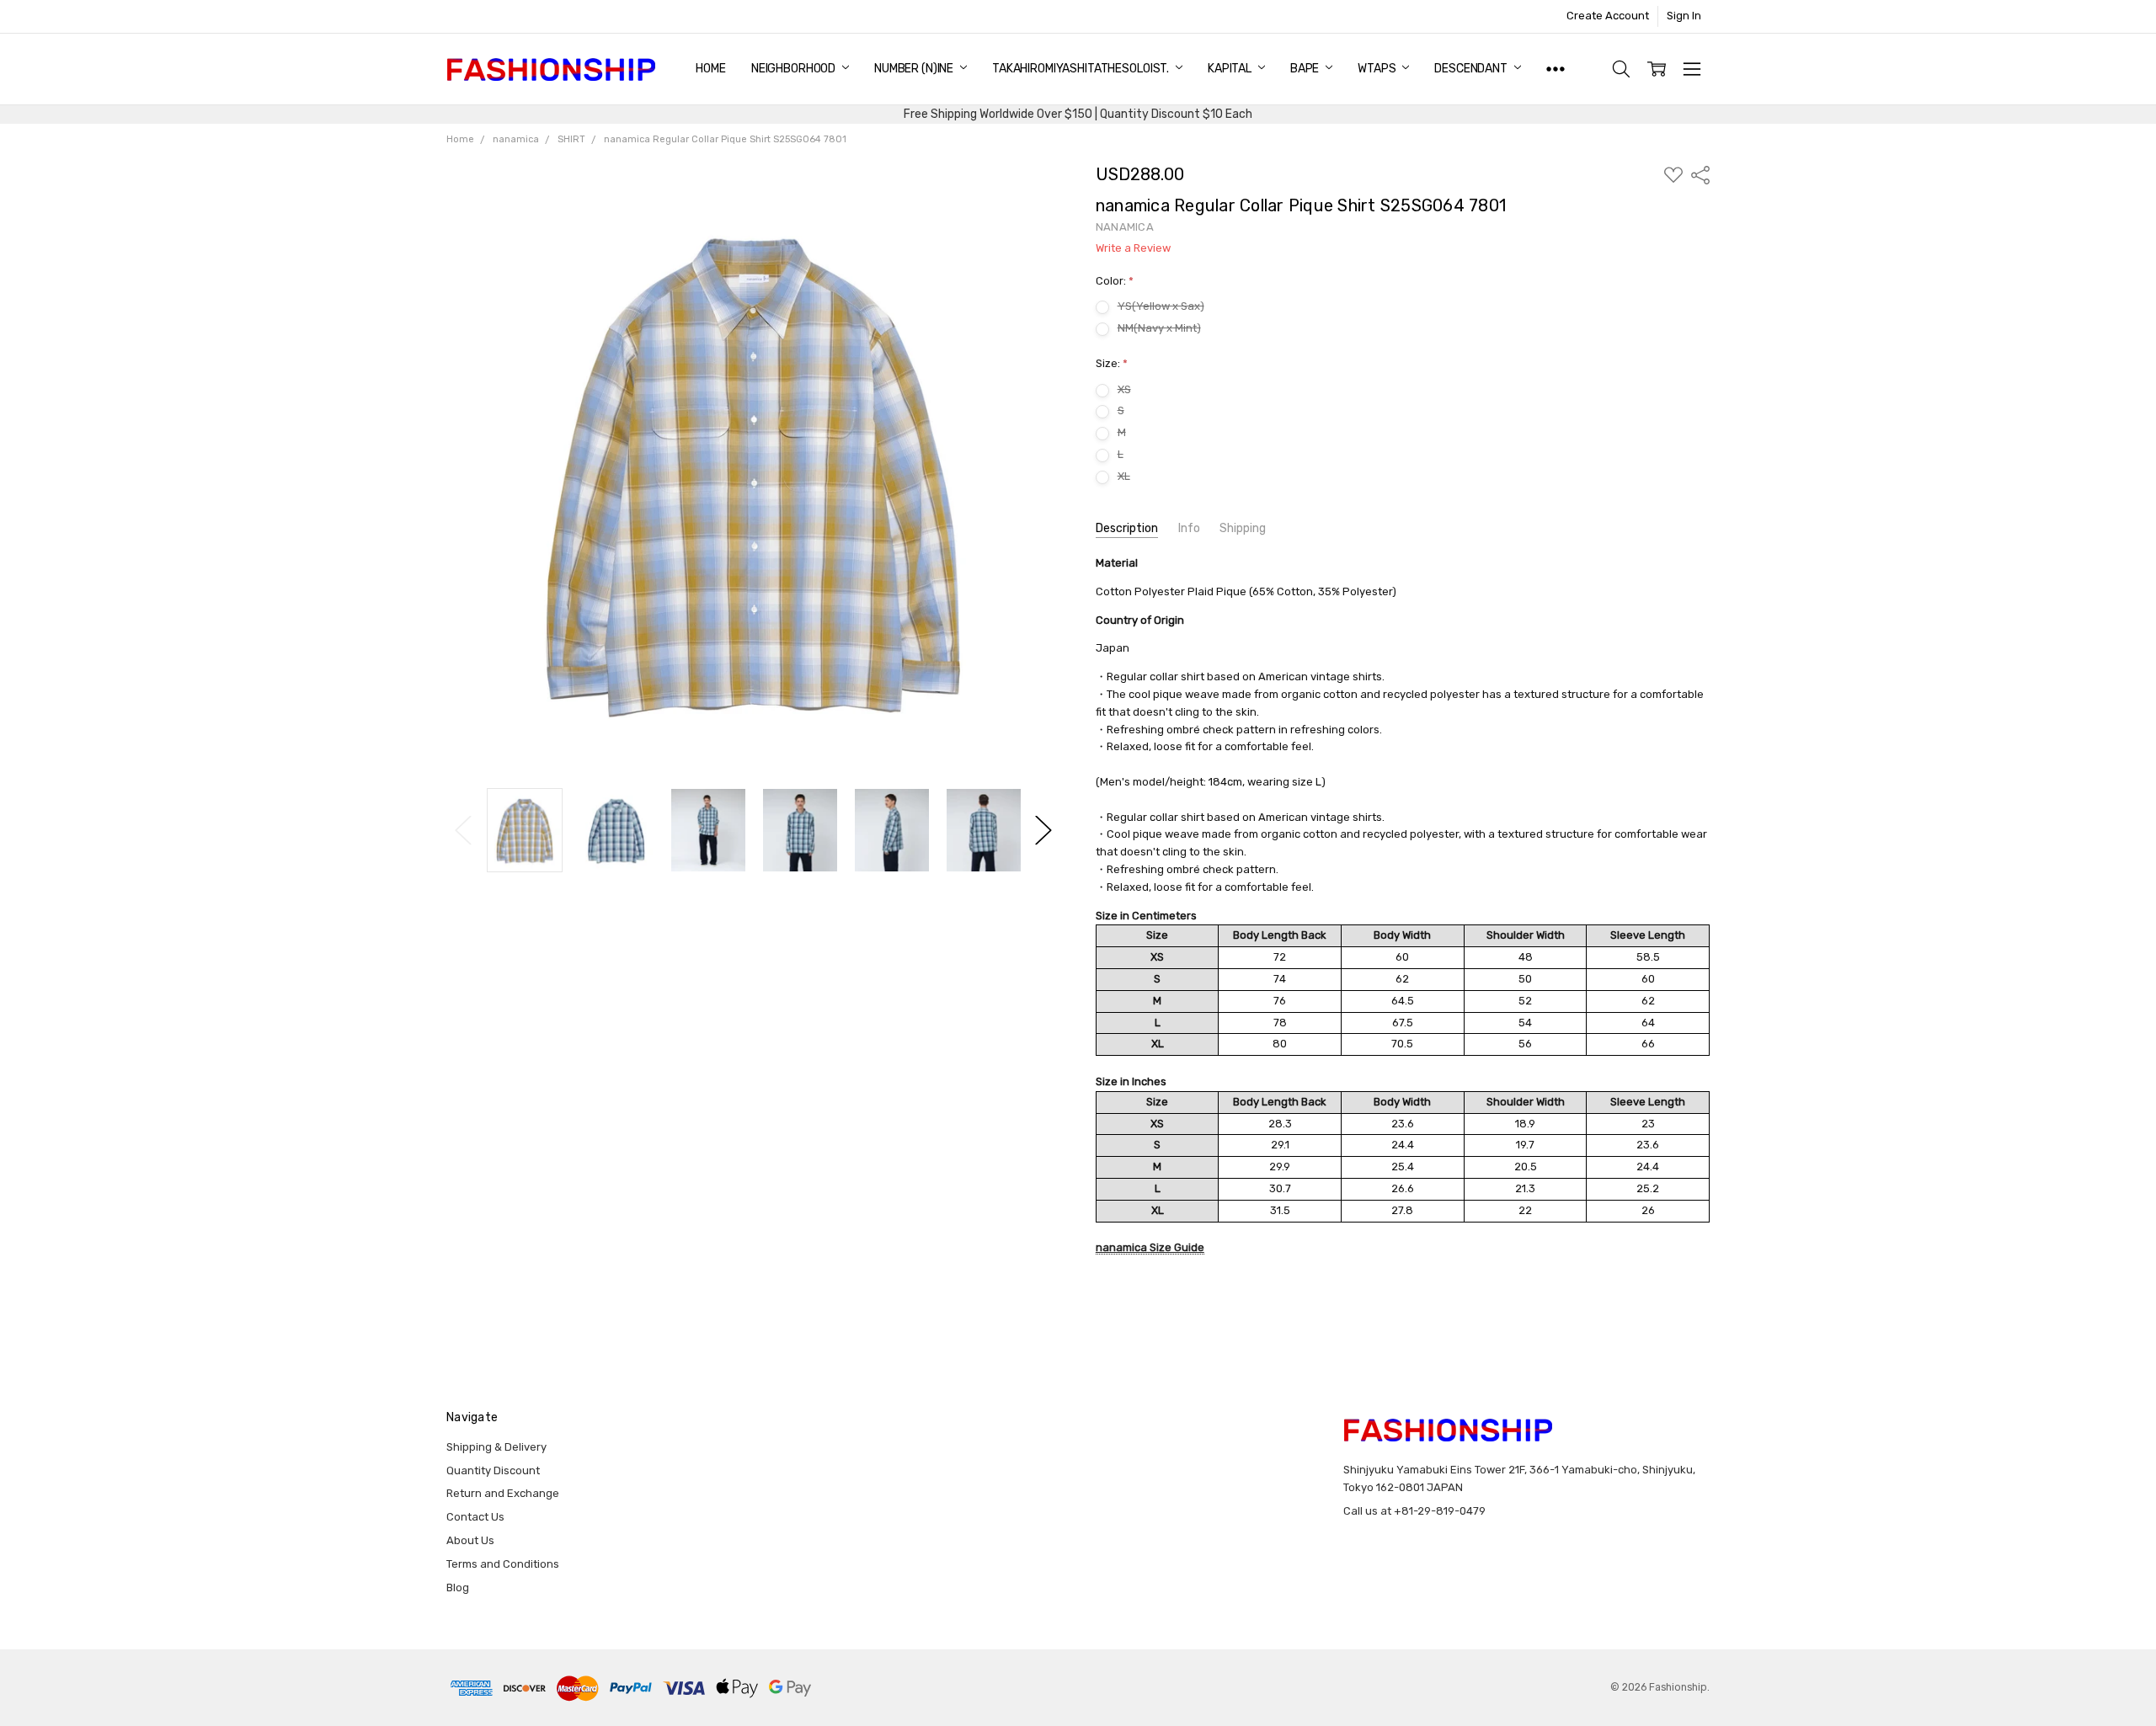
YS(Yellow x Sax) (1161, 306)
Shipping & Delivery (496, 1447)
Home (710, 69)
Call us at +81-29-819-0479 (1414, 1511)
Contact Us (475, 1517)
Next (1043, 831)
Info (1189, 528)
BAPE (1306, 69)
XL (1124, 476)
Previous (463, 831)
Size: (1112, 363)
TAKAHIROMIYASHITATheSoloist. (1082, 69)
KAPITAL (1231, 69)
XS (1124, 389)
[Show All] (1556, 69)
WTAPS (1378, 69)
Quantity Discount (493, 1470)
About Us (470, 1540)
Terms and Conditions (503, 1564)
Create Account (1608, 16)
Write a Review (1133, 248)
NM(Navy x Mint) (1159, 328)
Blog (458, 1587)
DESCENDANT (1472, 69)
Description (1127, 528)
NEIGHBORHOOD (795, 69)
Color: (1115, 281)
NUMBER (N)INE (915, 69)
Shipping (1243, 528)
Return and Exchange (503, 1493)
